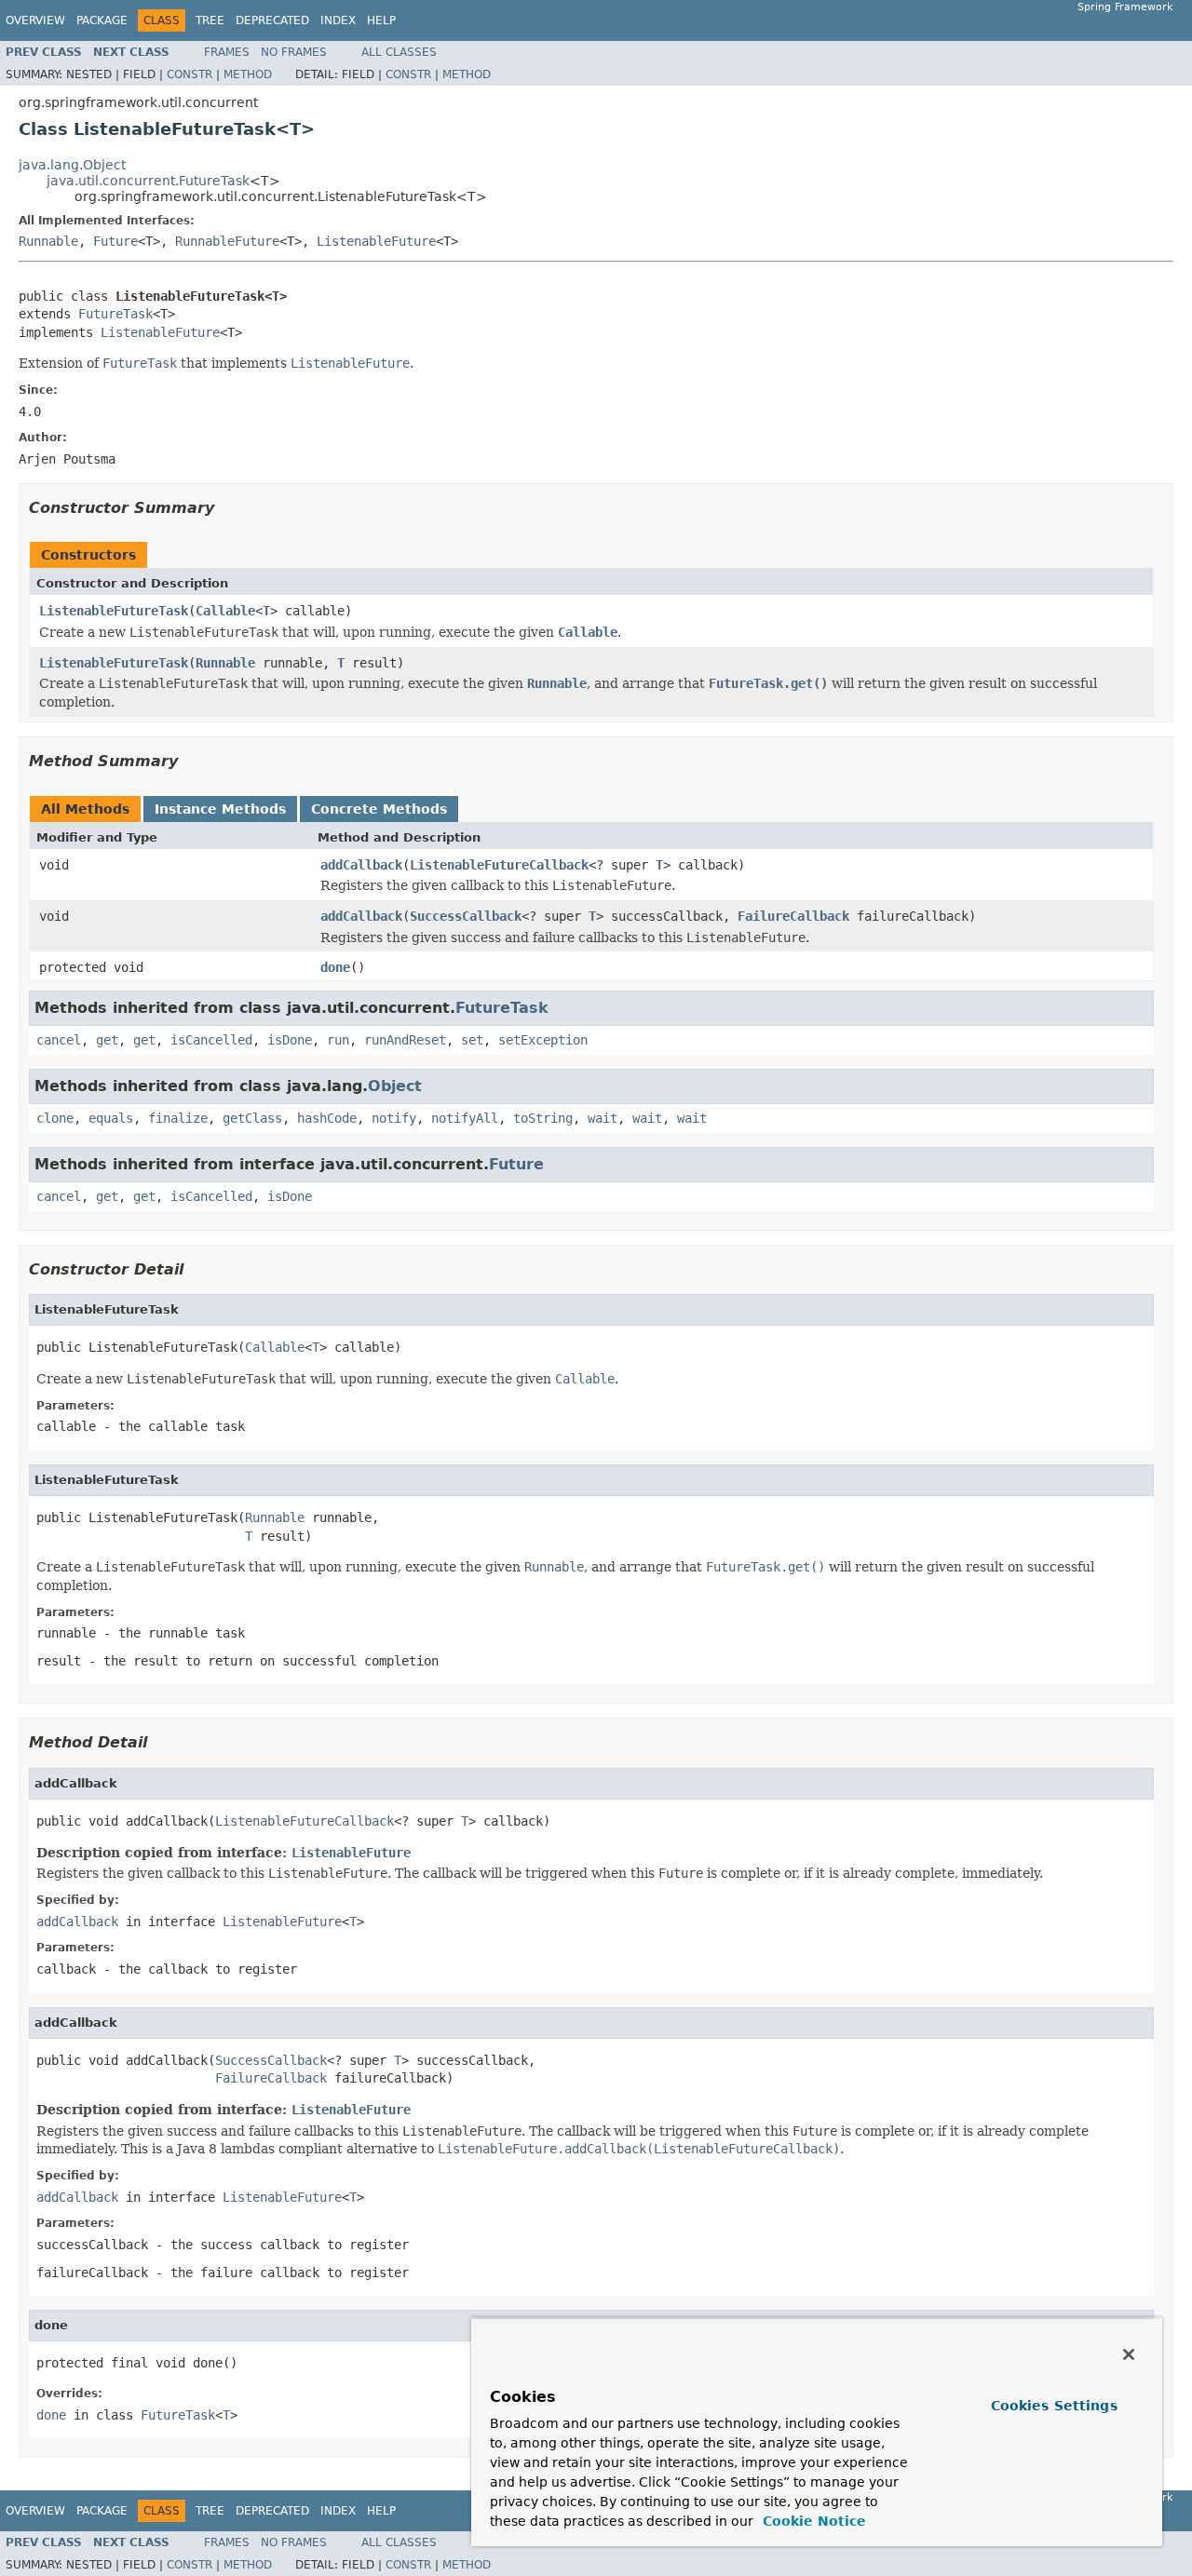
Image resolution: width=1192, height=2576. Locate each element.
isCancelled (211, 1040)
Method (248, 74)
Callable (225, 611)
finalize (178, 1118)
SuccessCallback (466, 916)
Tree (210, 20)
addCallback (361, 865)
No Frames (294, 52)
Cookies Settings (1054, 2406)
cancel (59, 1040)
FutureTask (115, 314)
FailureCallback (793, 916)
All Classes (399, 52)
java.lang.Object (72, 165)
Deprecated (272, 20)
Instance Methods (220, 809)
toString (543, 1118)
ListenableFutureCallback (499, 865)
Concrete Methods (379, 809)
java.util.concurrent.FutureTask (148, 181)
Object (395, 1086)
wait (603, 1118)
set (472, 1040)
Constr (190, 74)
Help (381, 20)
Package (102, 20)
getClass (252, 1118)
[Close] (1129, 2354)
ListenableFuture (376, 241)
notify (394, 1118)
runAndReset (405, 1040)
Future (115, 241)
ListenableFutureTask (114, 611)
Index (338, 20)
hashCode (327, 1118)
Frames (227, 52)
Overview (35, 20)
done (335, 967)
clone (55, 1118)
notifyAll (465, 1118)
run (338, 1040)
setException (543, 1040)
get (107, 1040)
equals (111, 1118)
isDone (290, 1040)
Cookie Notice (812, 2521)
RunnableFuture (227, 241)
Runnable (48, 241)
